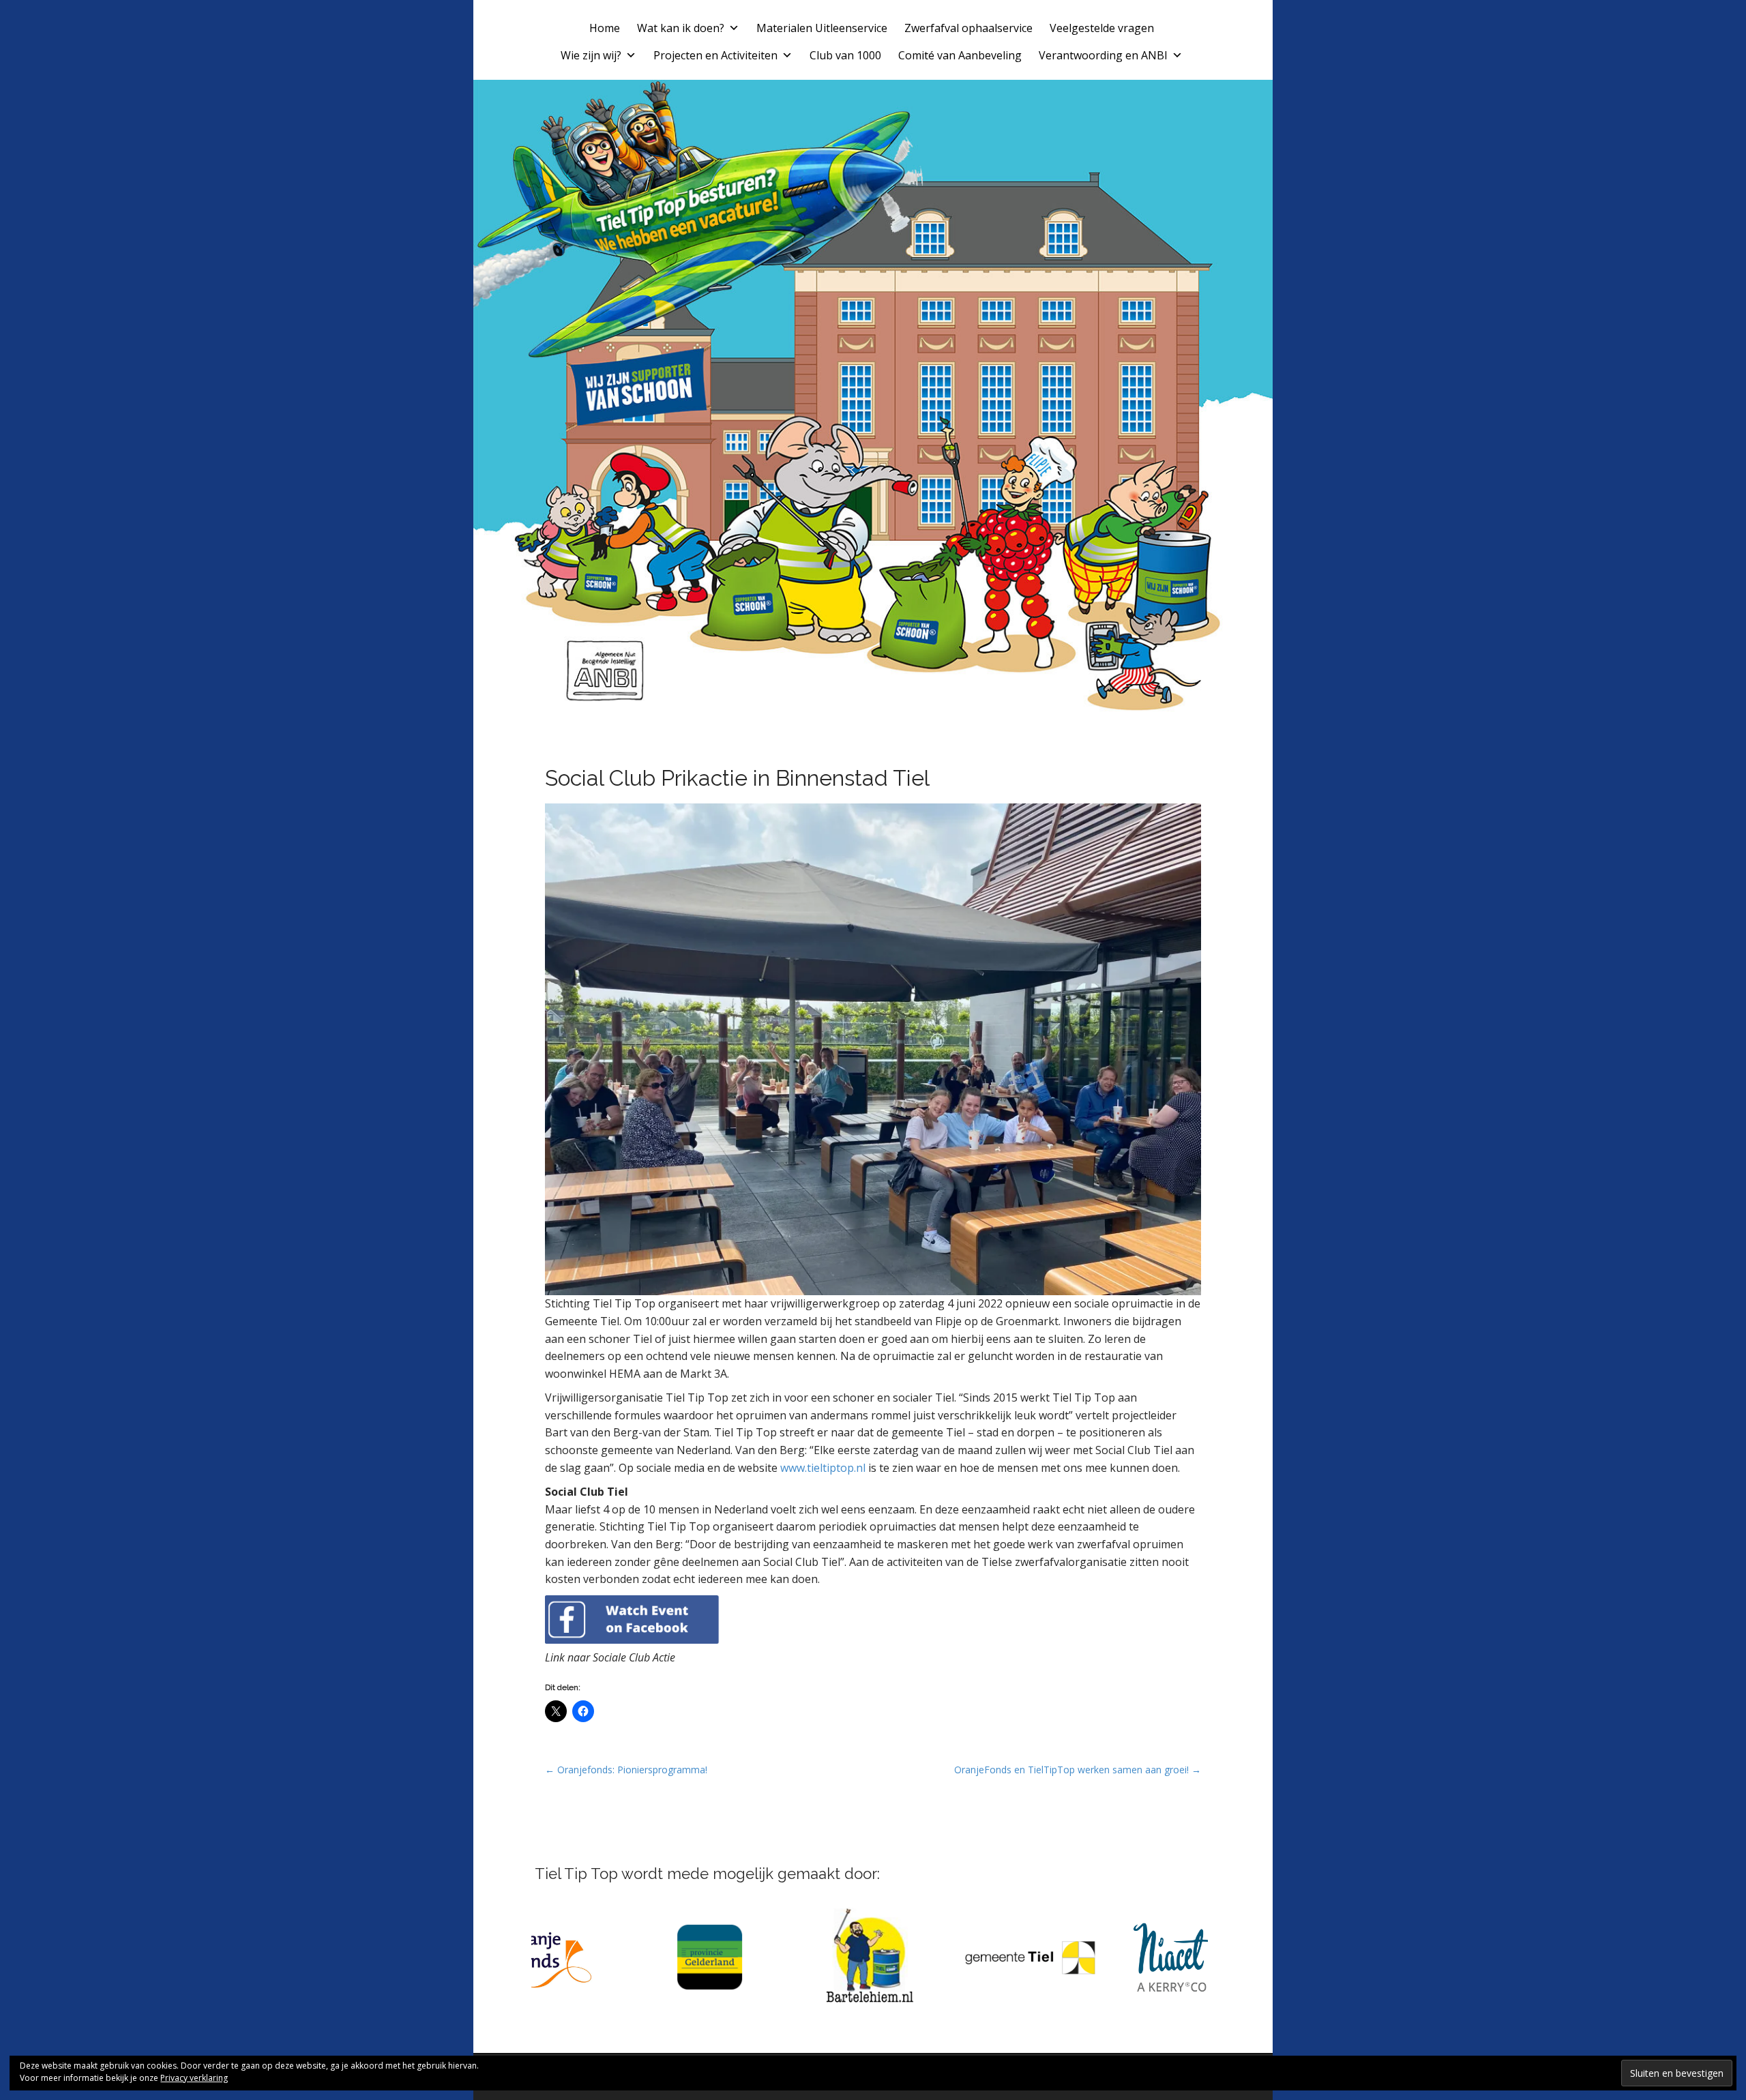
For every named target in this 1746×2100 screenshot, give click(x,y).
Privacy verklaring (194, 2078)
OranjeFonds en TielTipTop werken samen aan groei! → (1078, 1770)
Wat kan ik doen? (681, 28)
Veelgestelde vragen (1102, 28)
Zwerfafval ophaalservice (968, 28)
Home (605, 28)
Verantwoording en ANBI (1103, 55)
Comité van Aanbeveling (960, 55)
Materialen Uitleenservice (822, 28)
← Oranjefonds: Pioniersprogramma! (626, 1770)
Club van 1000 (845, 55)
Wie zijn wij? (591, 55)
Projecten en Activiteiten (715, 55)
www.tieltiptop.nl (823, 1468)
